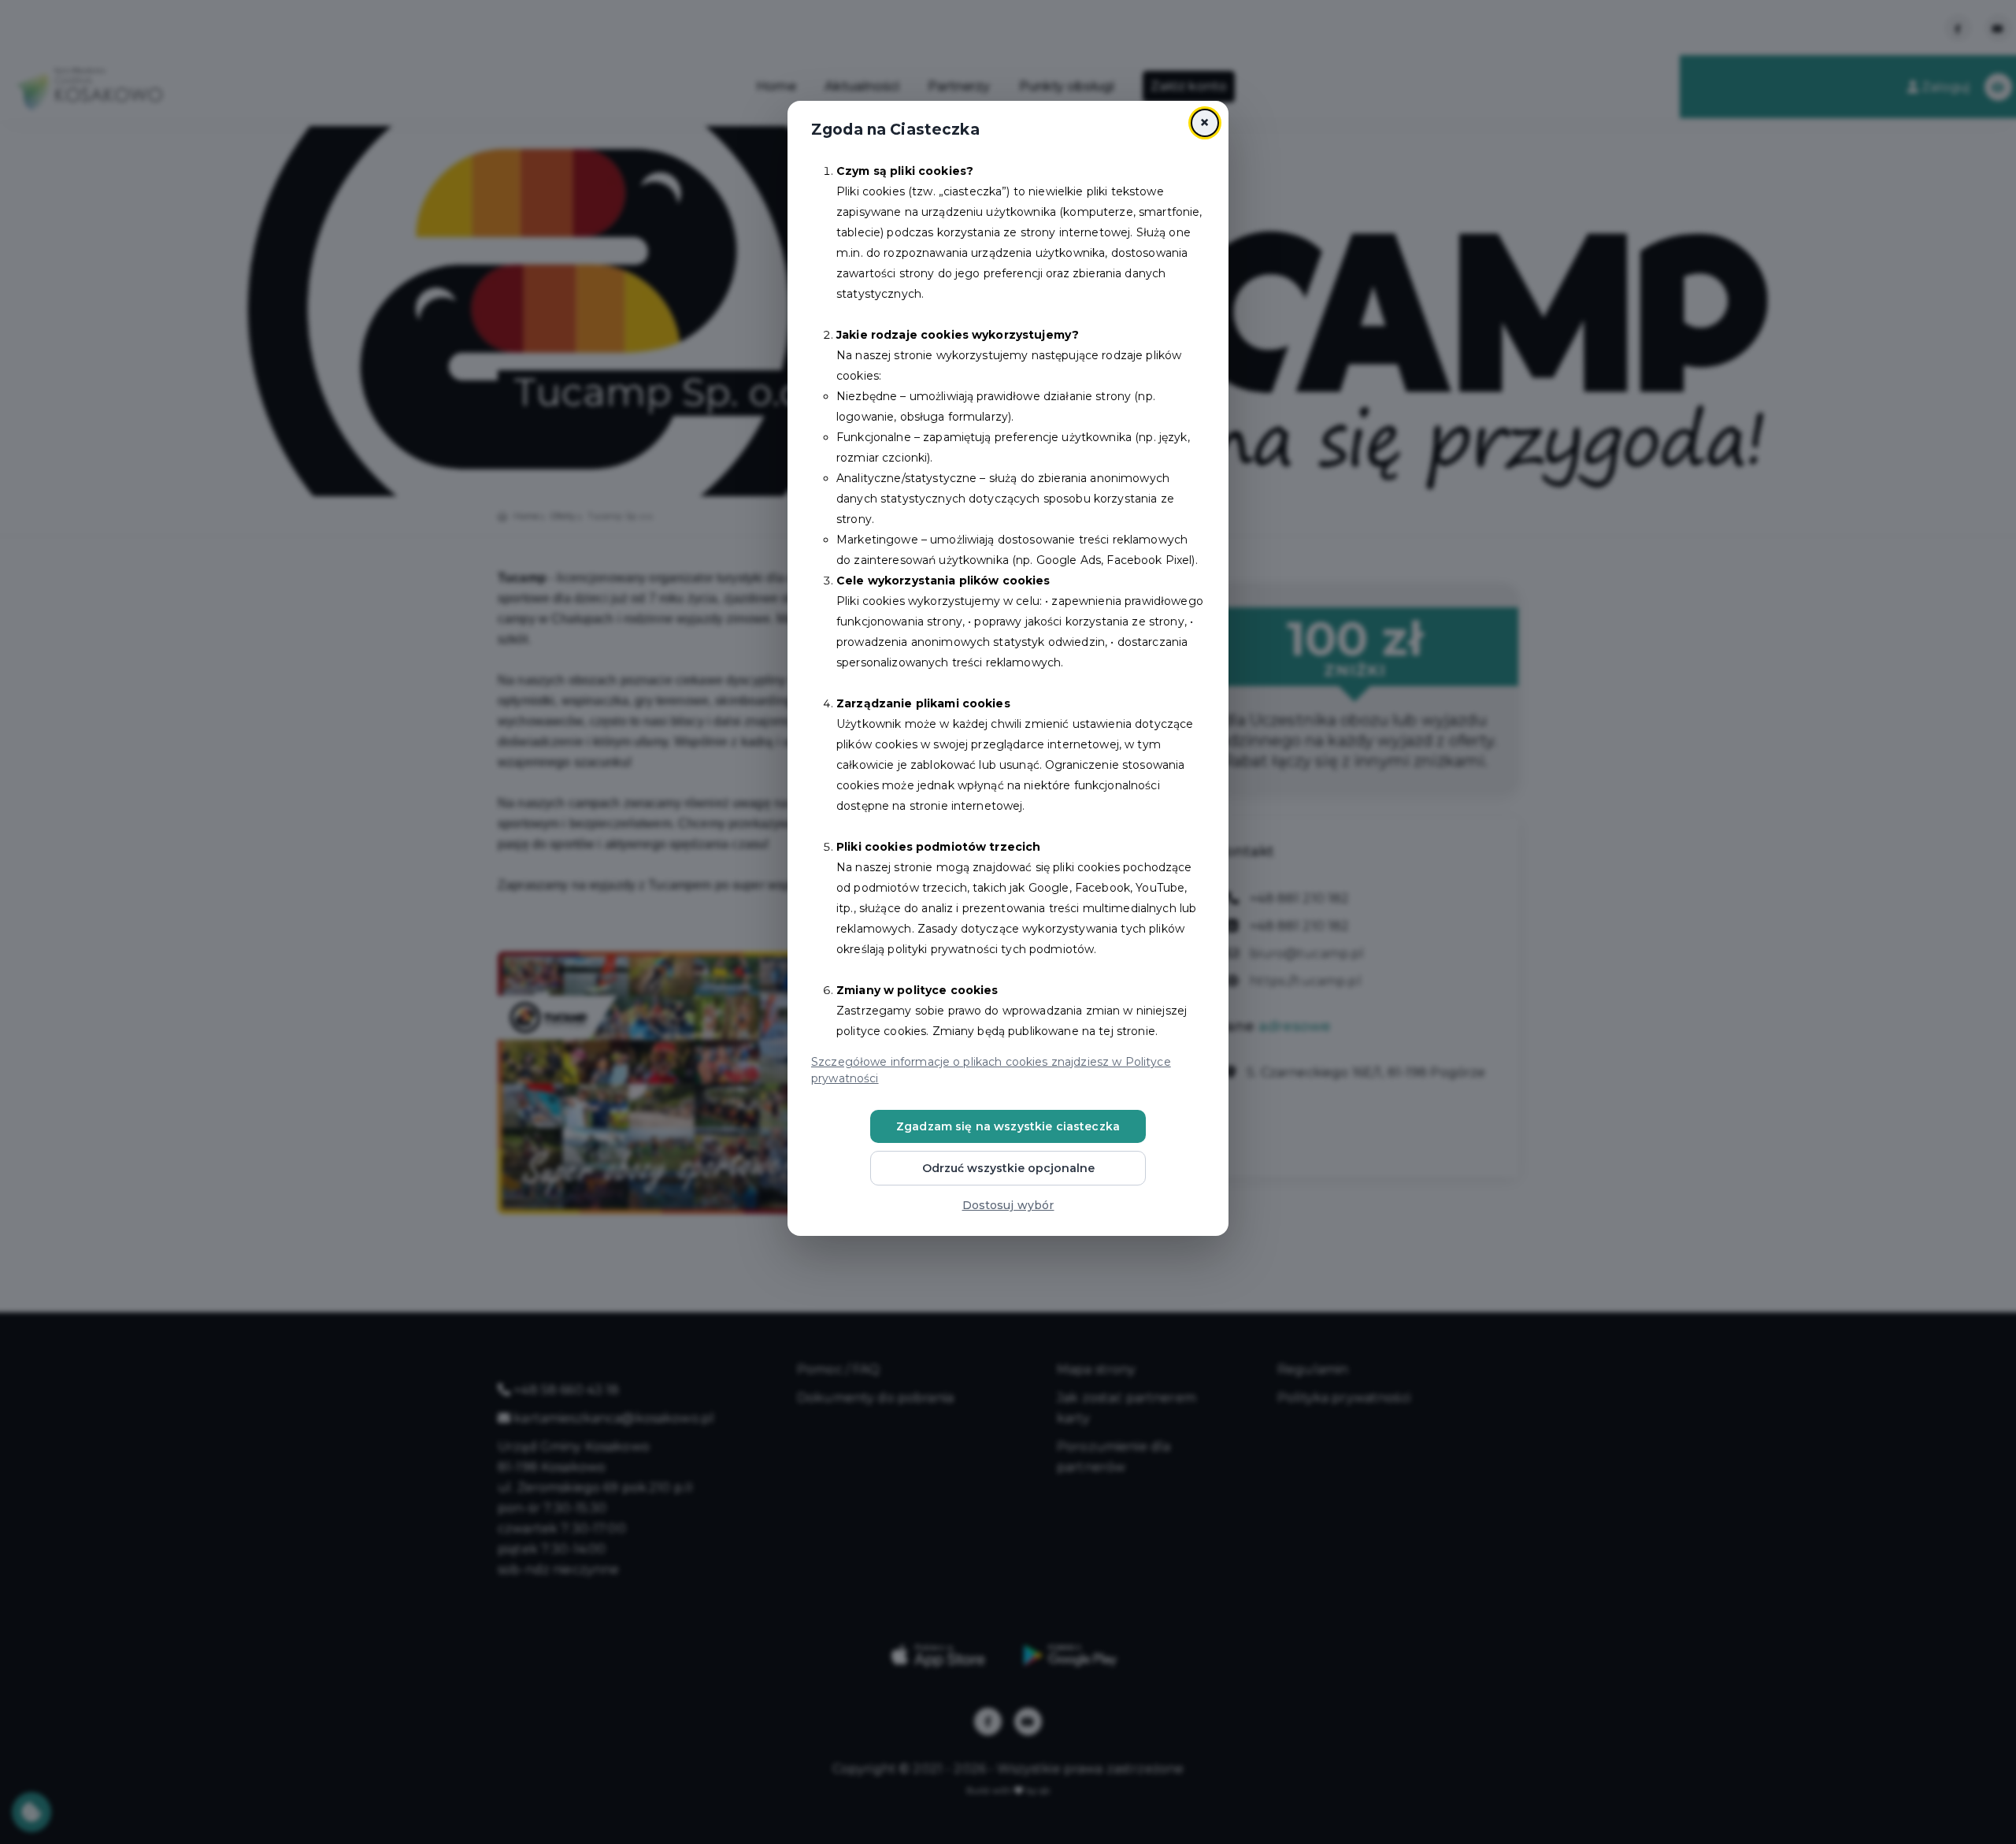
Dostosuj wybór (1008, 1205)
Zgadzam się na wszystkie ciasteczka (1008, 1126)
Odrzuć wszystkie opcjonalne (1008, 1168)
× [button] (1204, 122)
